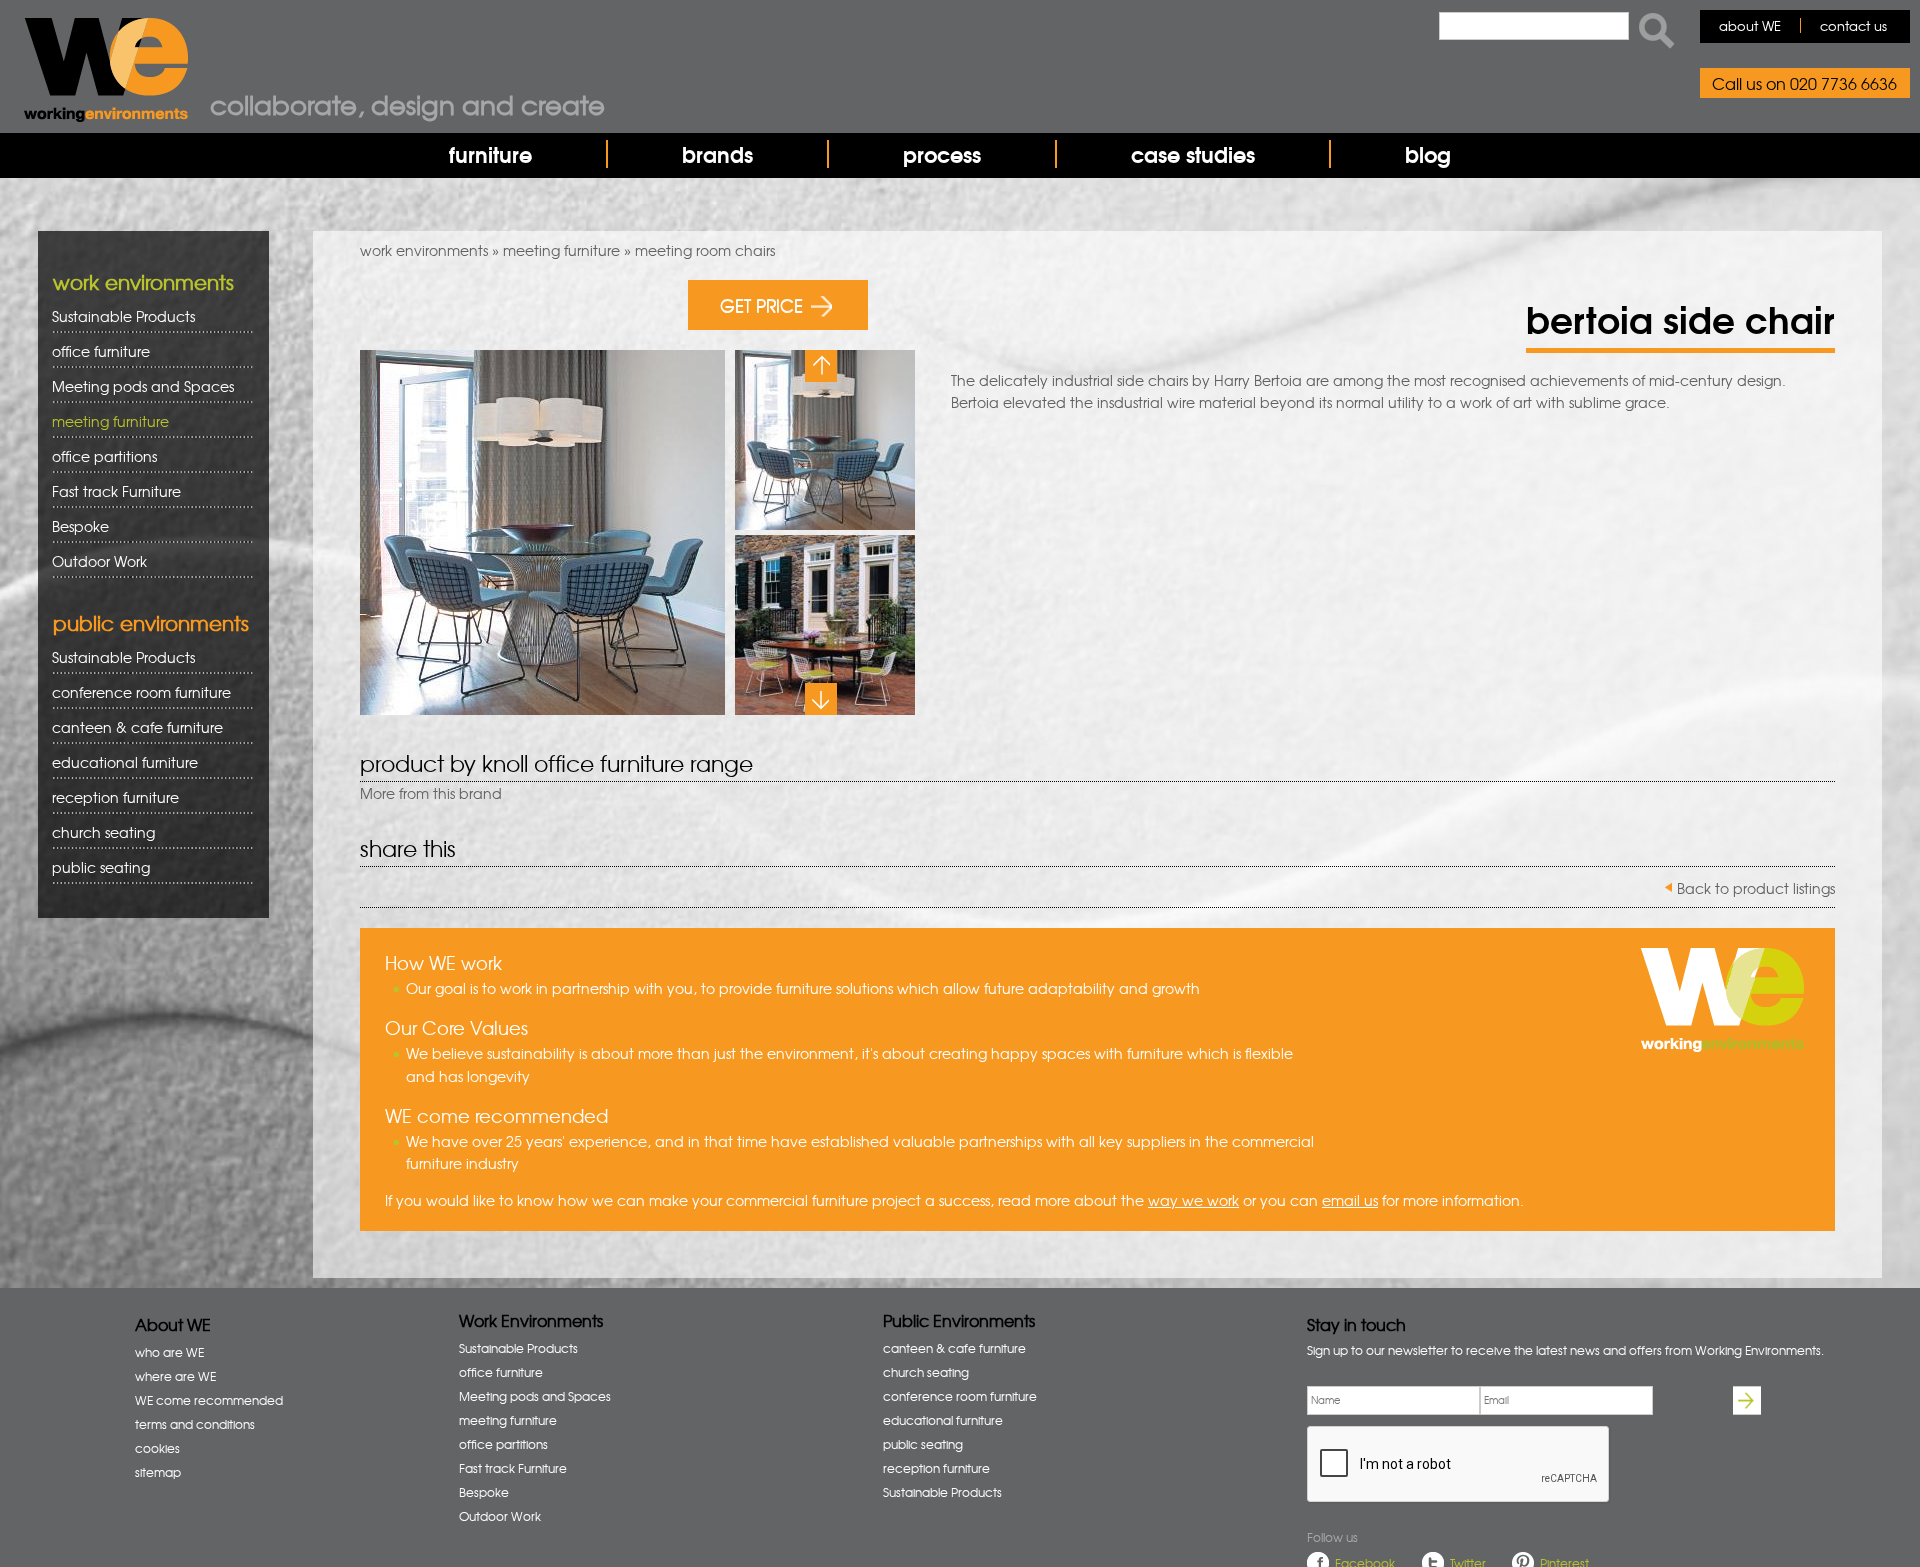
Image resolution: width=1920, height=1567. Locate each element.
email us (1350, 1200)
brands (717, 154)
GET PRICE (761, 304)
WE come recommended (209, 1400)
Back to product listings (1756, 888)
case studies (1193, 154)
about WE (1750, 25)
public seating (94, 867)
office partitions (97, 456)
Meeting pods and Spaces (136, 386)
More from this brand (431, 793)
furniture (490, 154)
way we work (1193, 1200)
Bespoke (80, 526)
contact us (1853, 25)
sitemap (158, 1472)
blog (1428, 154)
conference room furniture (134, 692)
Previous (821, 366)
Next (821, 699)
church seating (103, 832)
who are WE (169, 1352)
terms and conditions (195, 1424)
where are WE (175, 1376)
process (942, 154)
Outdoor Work (99, 561)
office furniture (94, 351)
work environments (424, 250)
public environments (151, 622)
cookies (157, 1448)
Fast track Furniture (116, 491)
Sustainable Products (123, 316)
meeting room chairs (705, 250)
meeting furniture (561, 250)
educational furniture (118, 762)
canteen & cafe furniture (130, 727)
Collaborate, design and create (407, 104)
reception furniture (108, 797)
